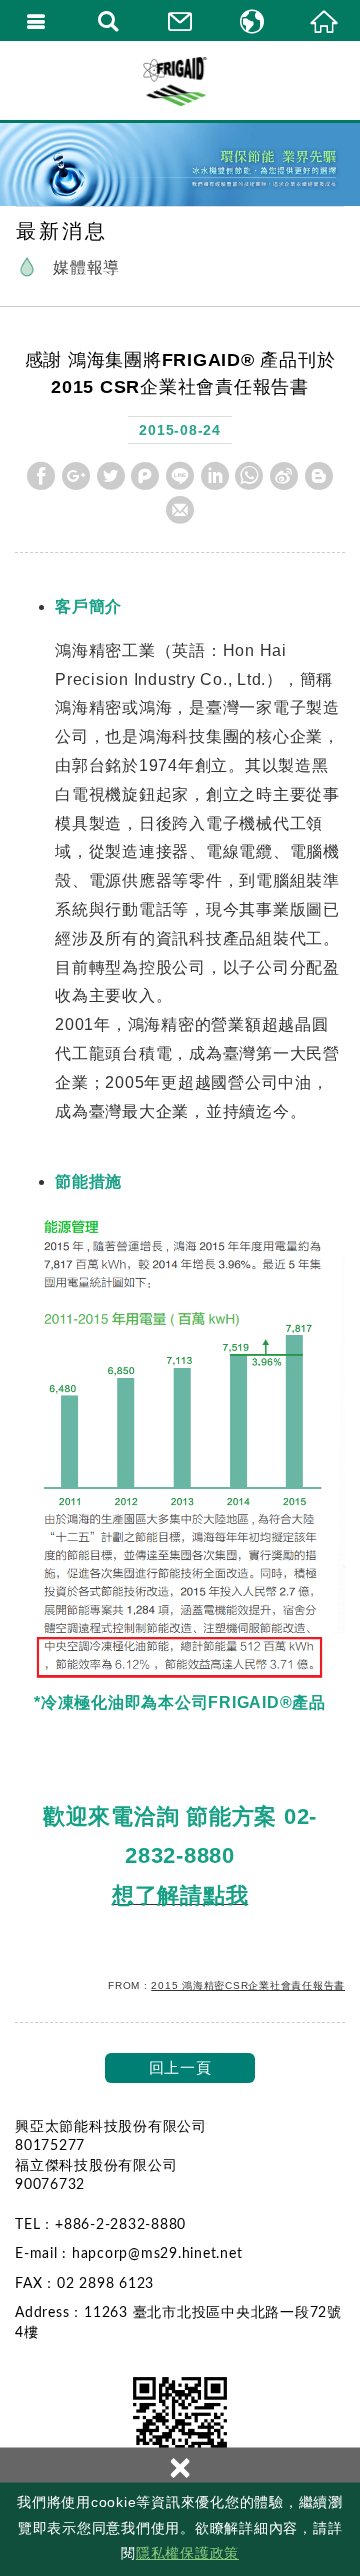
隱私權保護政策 (187, 2553)
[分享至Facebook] (41, 476)
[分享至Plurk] (145, 476)
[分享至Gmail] (180, 510)
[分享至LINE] (180, 476)
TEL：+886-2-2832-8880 (100, 2225)
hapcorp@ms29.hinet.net (157, 2254)
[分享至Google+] (76, 476)
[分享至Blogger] (319, 476)
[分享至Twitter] (111, 476)
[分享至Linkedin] (215, 476)
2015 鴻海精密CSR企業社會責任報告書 (248, 1985)
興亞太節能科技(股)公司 (180, 80)
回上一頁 (180, 2067)
